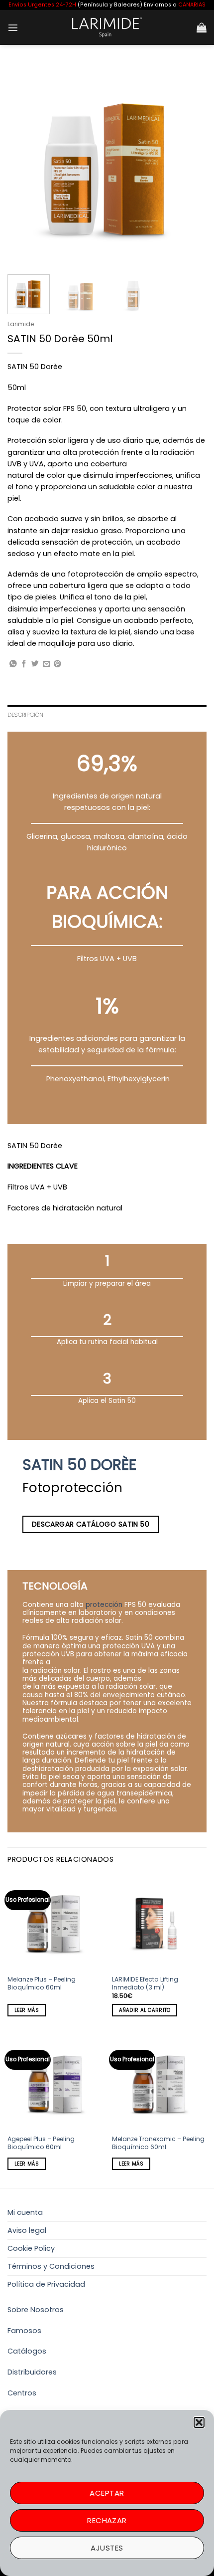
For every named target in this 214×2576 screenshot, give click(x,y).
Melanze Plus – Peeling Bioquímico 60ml (42, 1983)
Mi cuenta (25, 2212)
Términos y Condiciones (51, 2266)
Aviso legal (27, 2230)
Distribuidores (32, 2372)
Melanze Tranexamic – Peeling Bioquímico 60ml (158, 2143)
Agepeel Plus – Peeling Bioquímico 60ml (41, 2143)
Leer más (27, 2010)
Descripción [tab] (26, 715)
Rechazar (107, 2520)
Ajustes (107, 2548)
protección (104, 1605)
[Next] (190, 165)
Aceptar (107, 2493)
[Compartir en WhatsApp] (13, 664)
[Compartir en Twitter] (35, 664)
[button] (199, 2422)
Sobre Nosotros (36, 2310)
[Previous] (24, 165)
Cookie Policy (31, 2248)
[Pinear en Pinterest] (57, 664)
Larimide (21, 324)
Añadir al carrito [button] (145, 2010)
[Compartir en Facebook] (24, 664)
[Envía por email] (47, 664)
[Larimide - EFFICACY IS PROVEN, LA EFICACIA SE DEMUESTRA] (107, 27)
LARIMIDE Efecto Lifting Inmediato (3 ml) (145, 1983)
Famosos (24, 2331)
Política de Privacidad (46, 2284)
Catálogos (27, 2351)
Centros (22, 2393)
